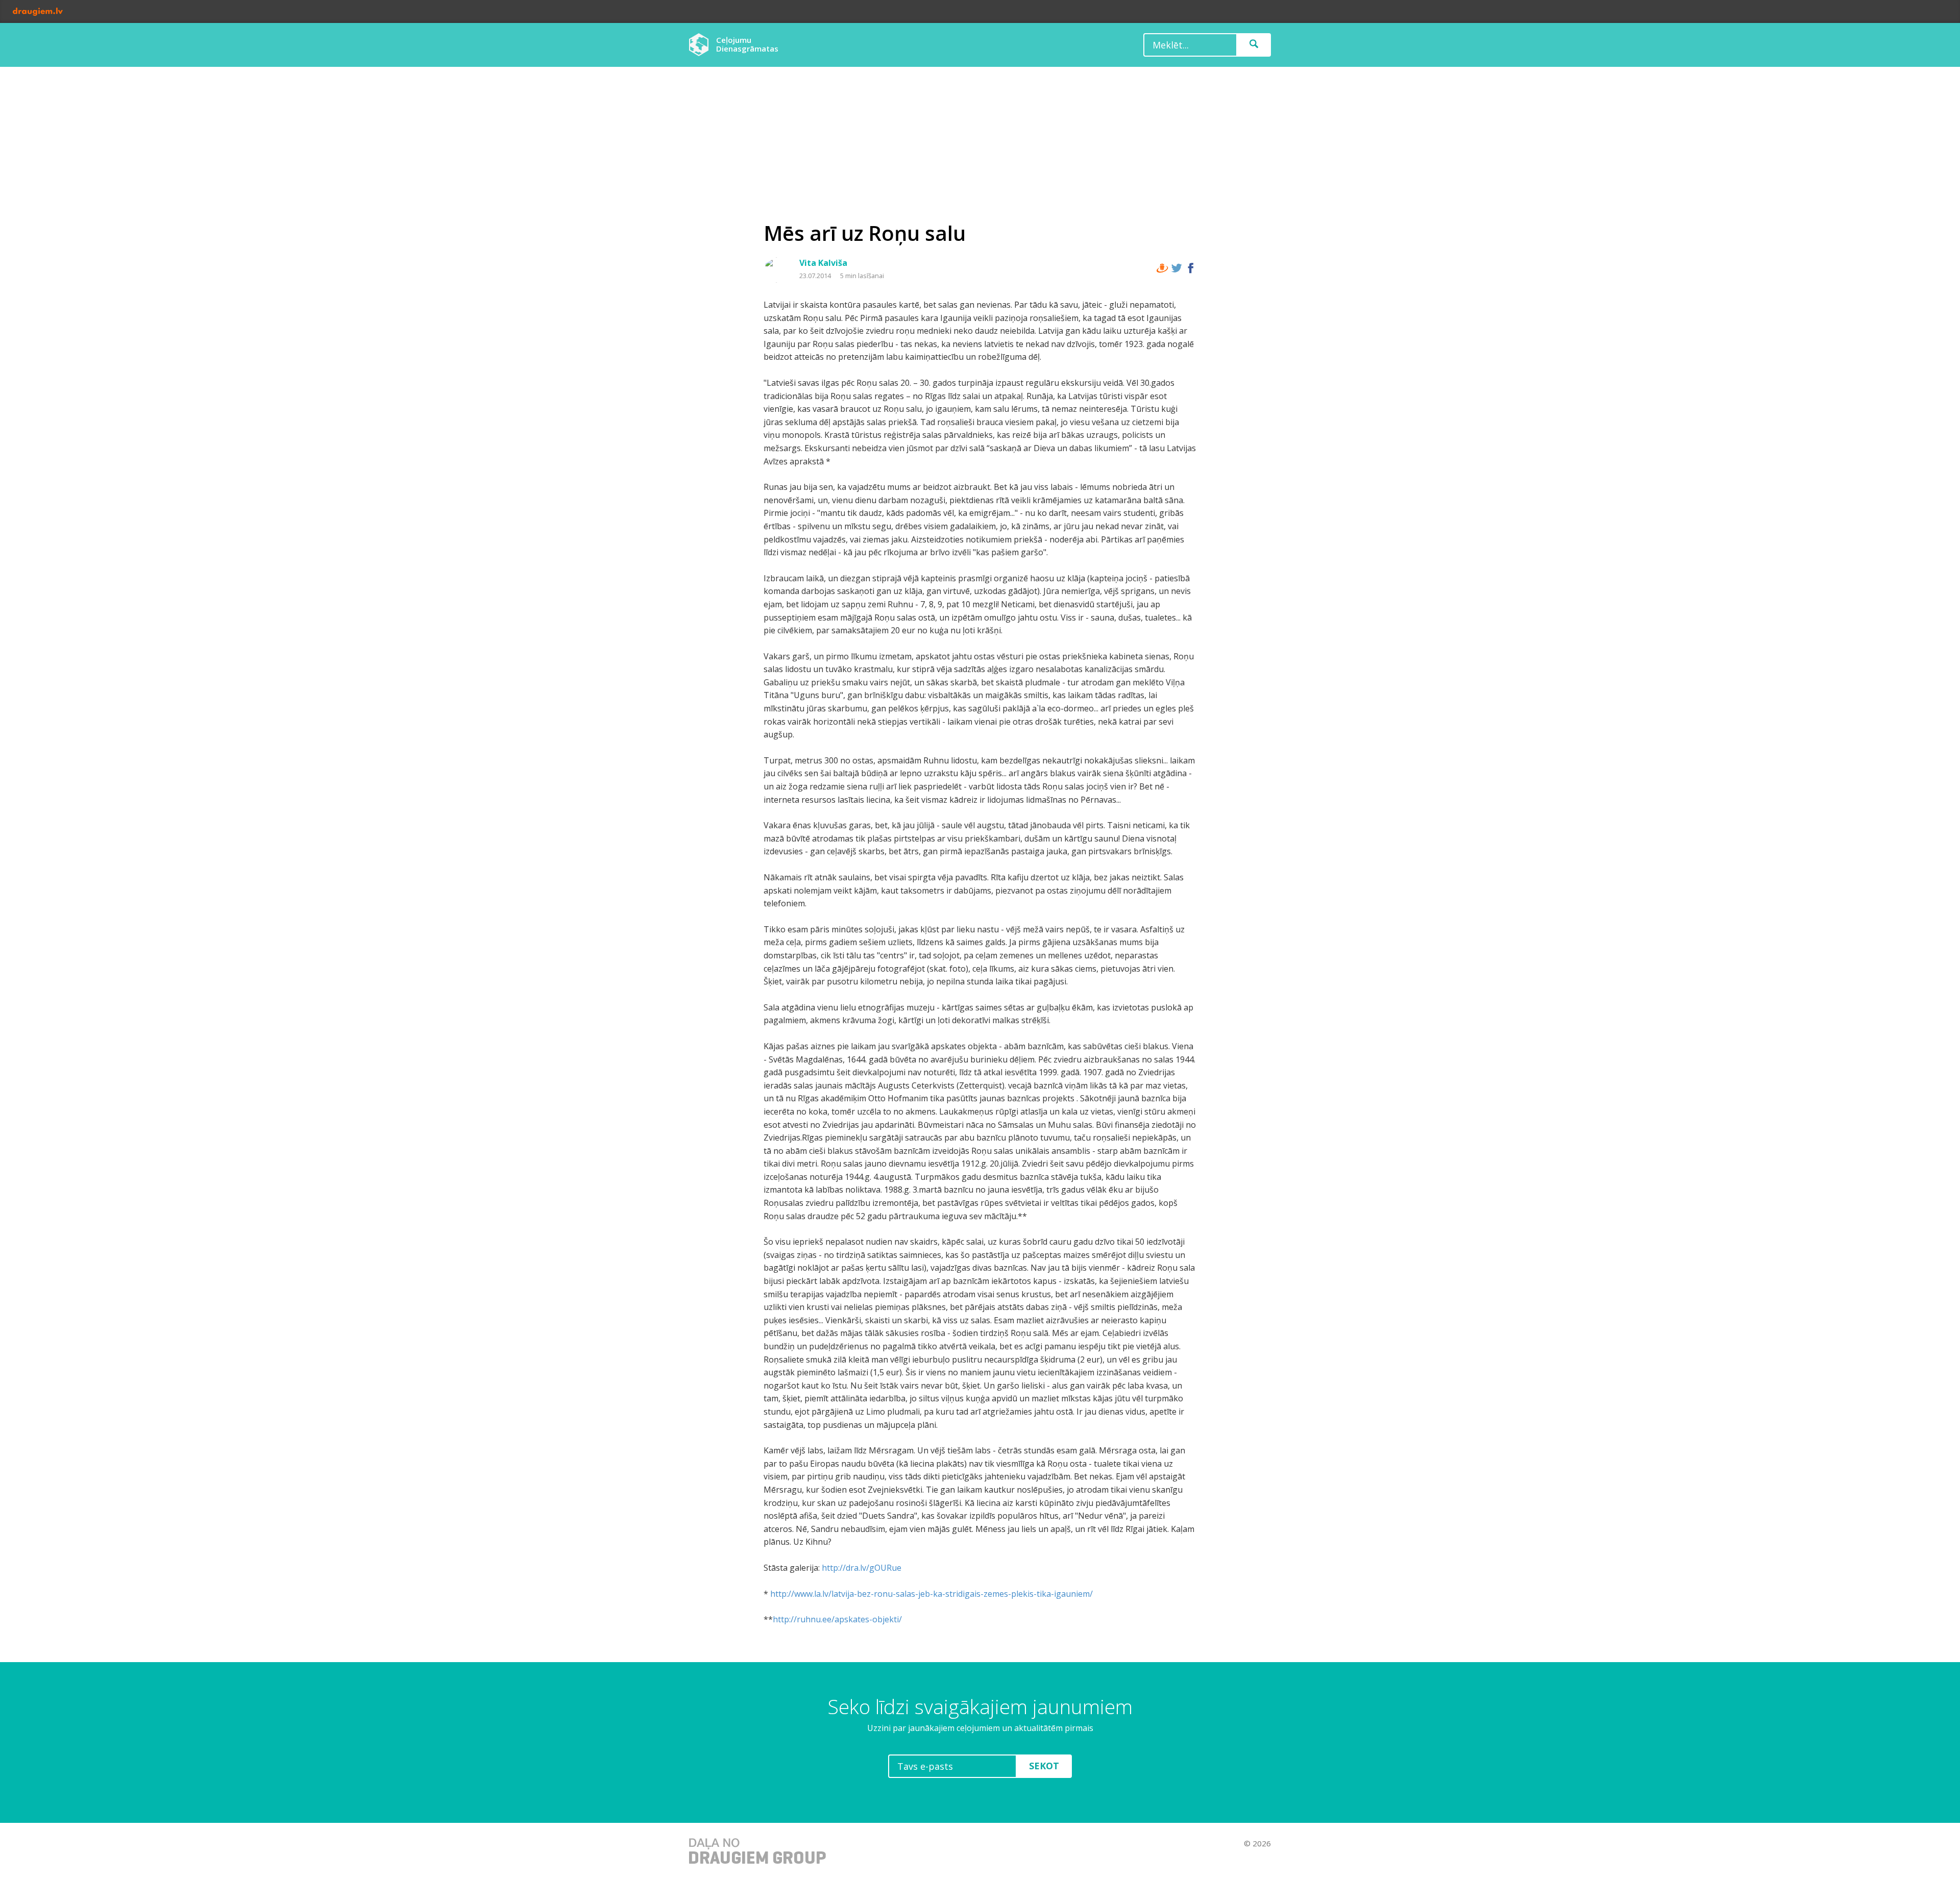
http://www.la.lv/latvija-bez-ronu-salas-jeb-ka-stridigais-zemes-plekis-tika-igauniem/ (932, 1594)
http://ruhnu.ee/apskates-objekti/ (837, 1619)
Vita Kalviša (823, 263)
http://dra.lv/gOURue (862, 1568)
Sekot (1044, 1766)
